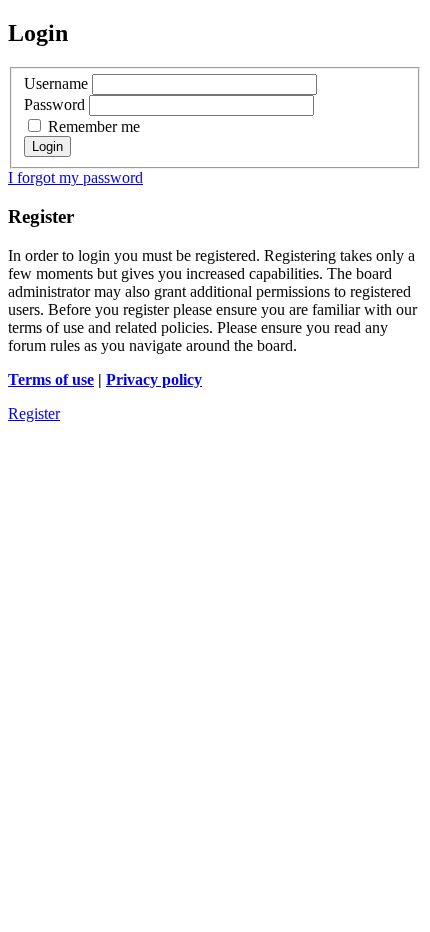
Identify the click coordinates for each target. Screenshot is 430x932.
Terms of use (51, 379)
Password (54, 104)
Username (56, 83)
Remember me (92, 126)
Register (34, 413)
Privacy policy (154, 379)
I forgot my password (75, 177)
